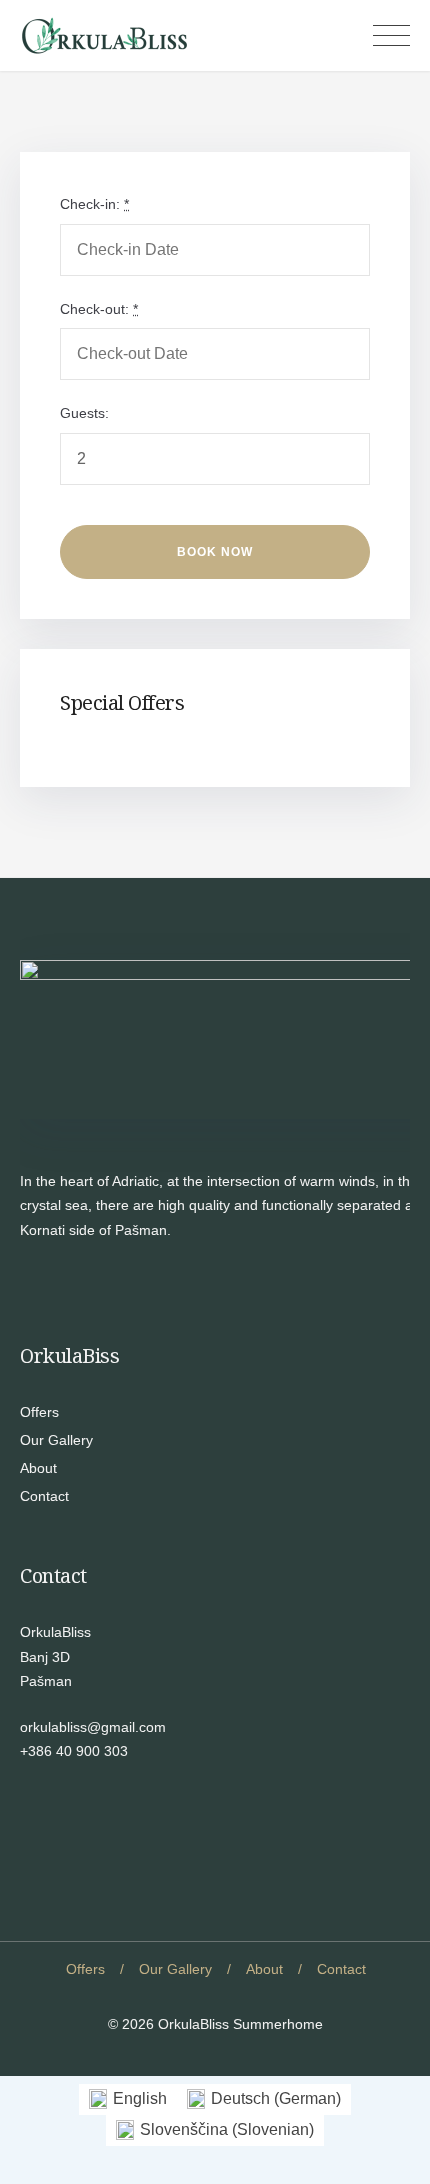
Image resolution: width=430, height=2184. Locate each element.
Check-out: (99, 309)
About (38, 1468)
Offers (39, 1412)
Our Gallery (56, 1440)
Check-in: (94, 204)
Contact (44, 1496)
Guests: (84, 413)
